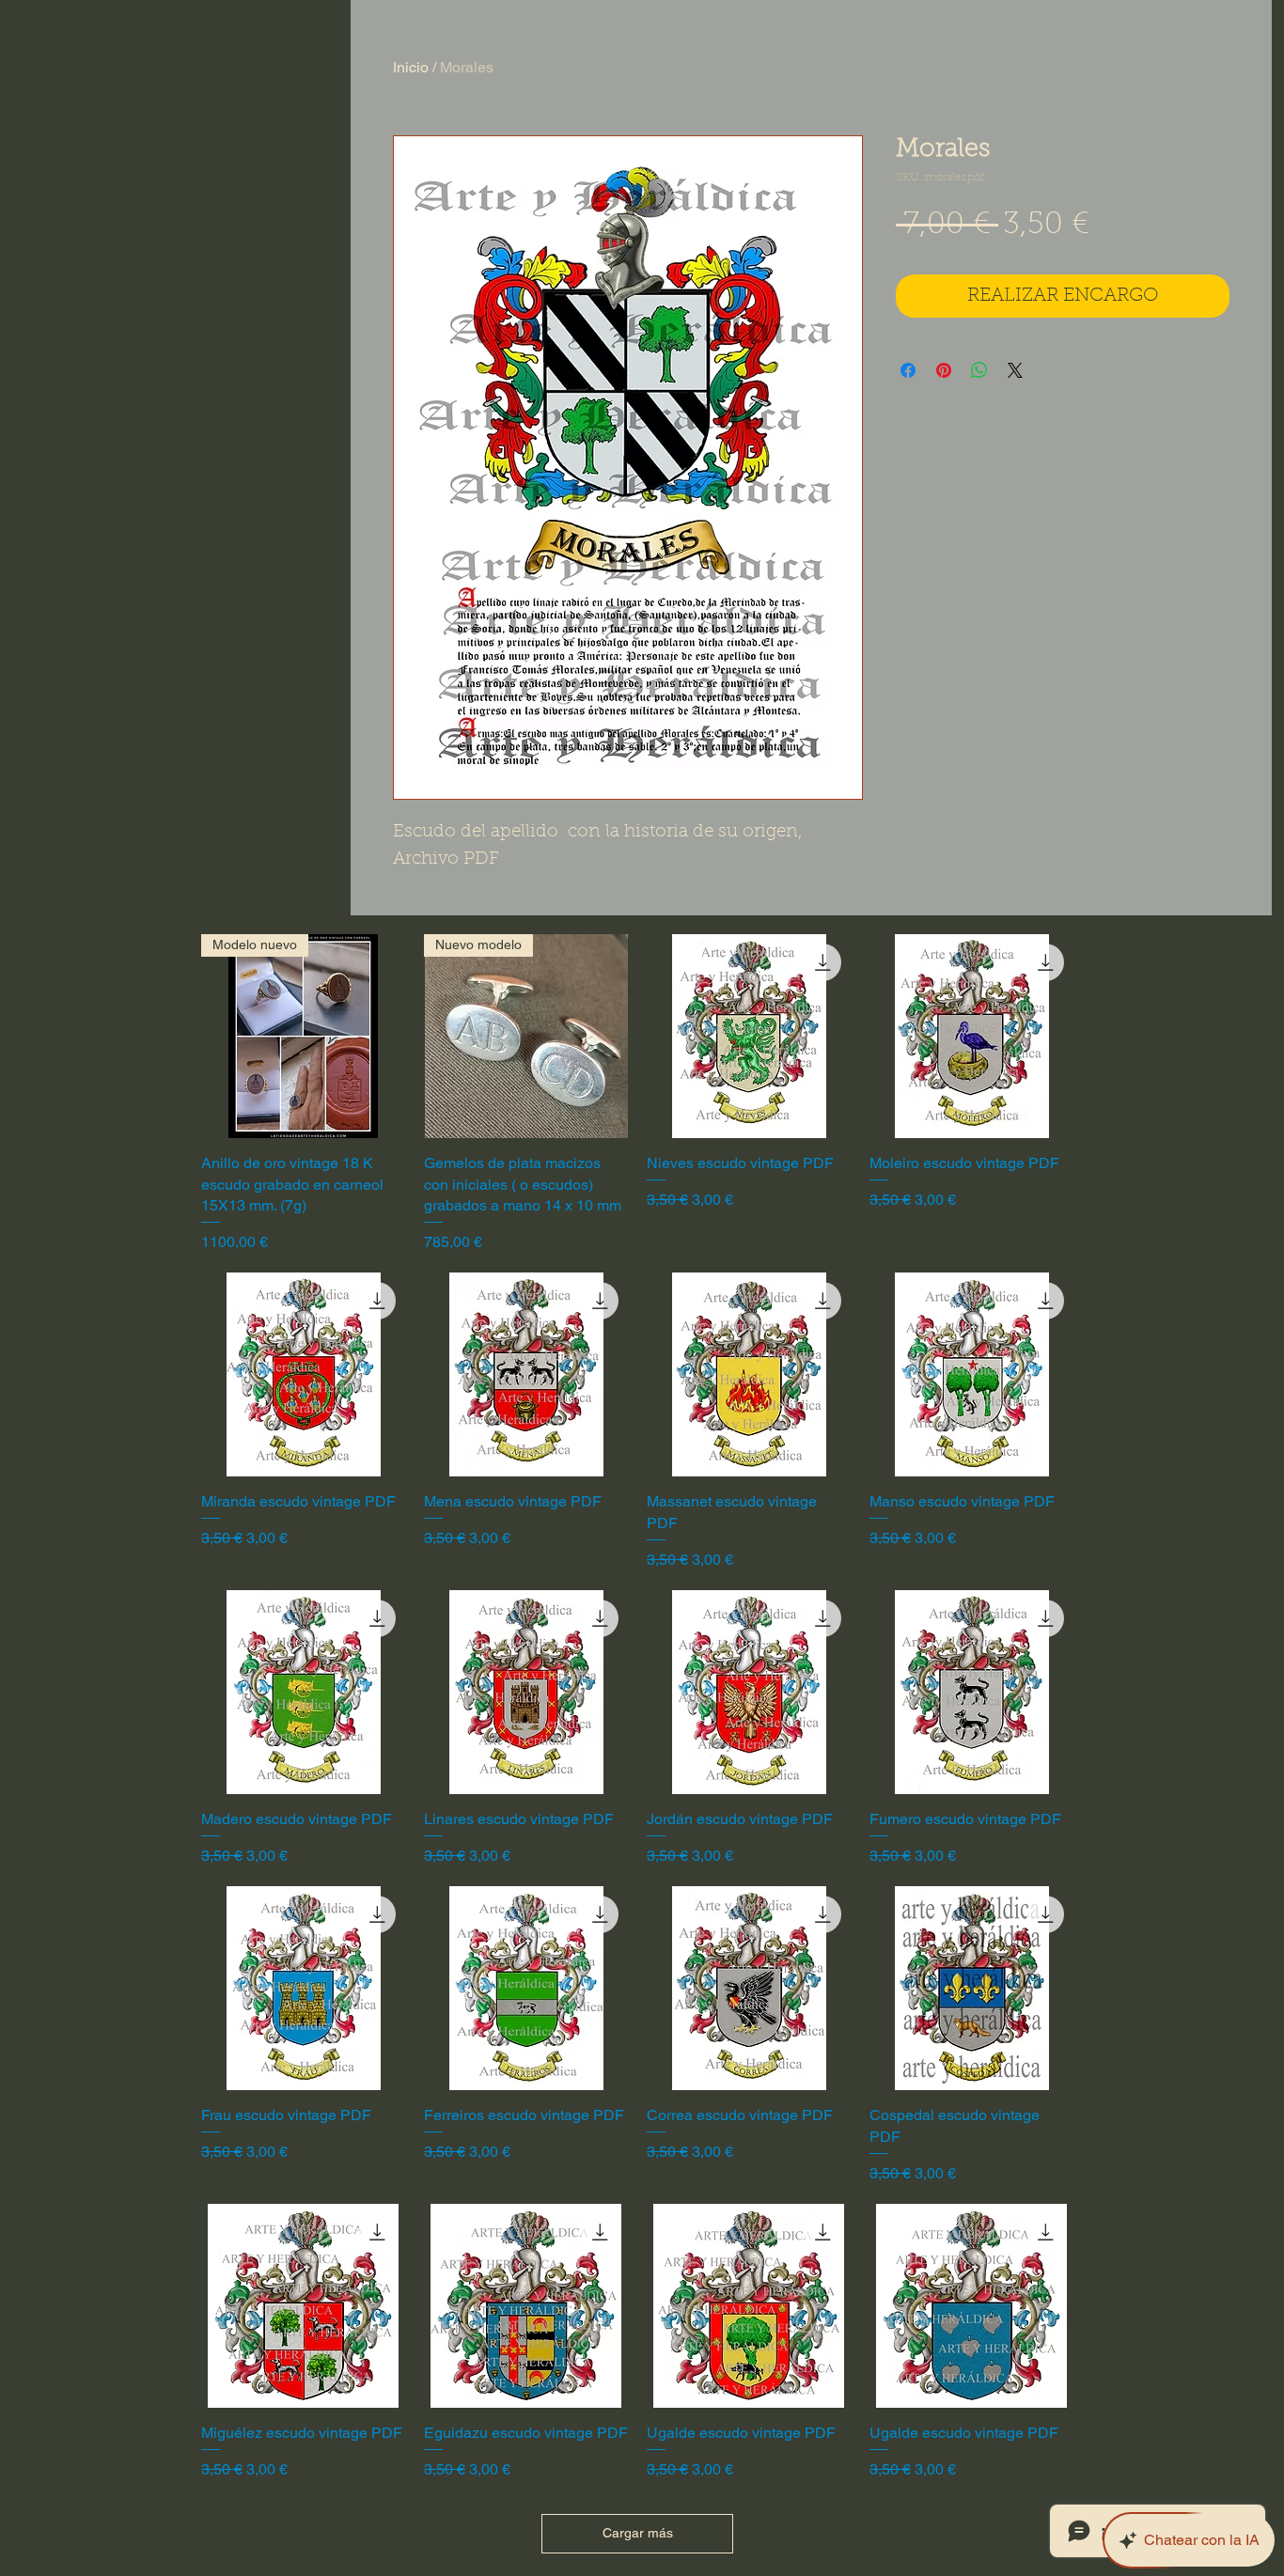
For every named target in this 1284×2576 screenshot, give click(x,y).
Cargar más (638, 2533)
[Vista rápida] (749, 1036)
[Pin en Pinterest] (944, 370)
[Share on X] (1015, 370)
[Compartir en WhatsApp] (979, 370)
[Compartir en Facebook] (908, 370)
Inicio (411, 67)
